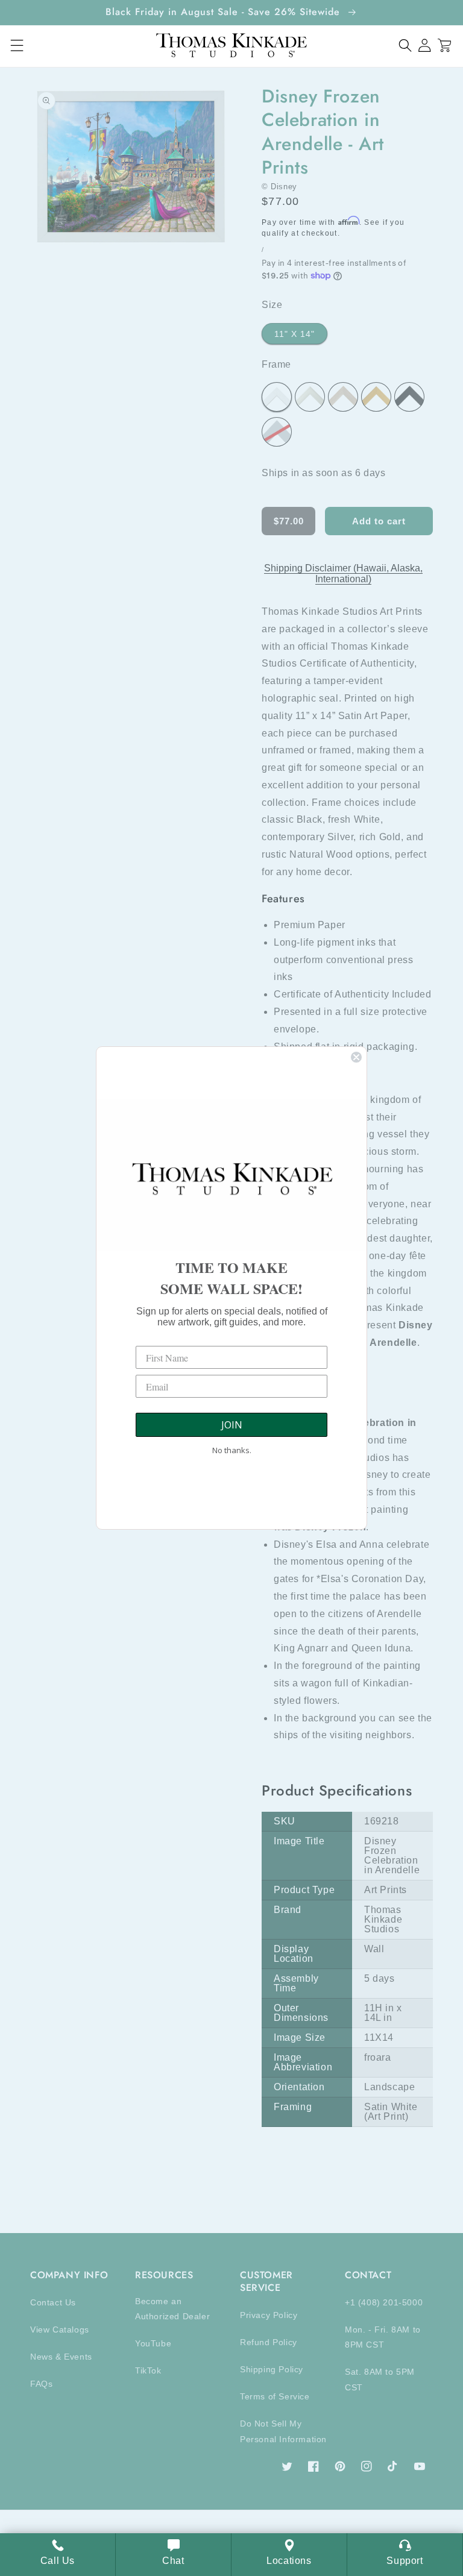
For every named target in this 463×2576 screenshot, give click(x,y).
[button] (405, 46)
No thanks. (232, 1450)
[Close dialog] (356, 1057)
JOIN (232, 1425)
